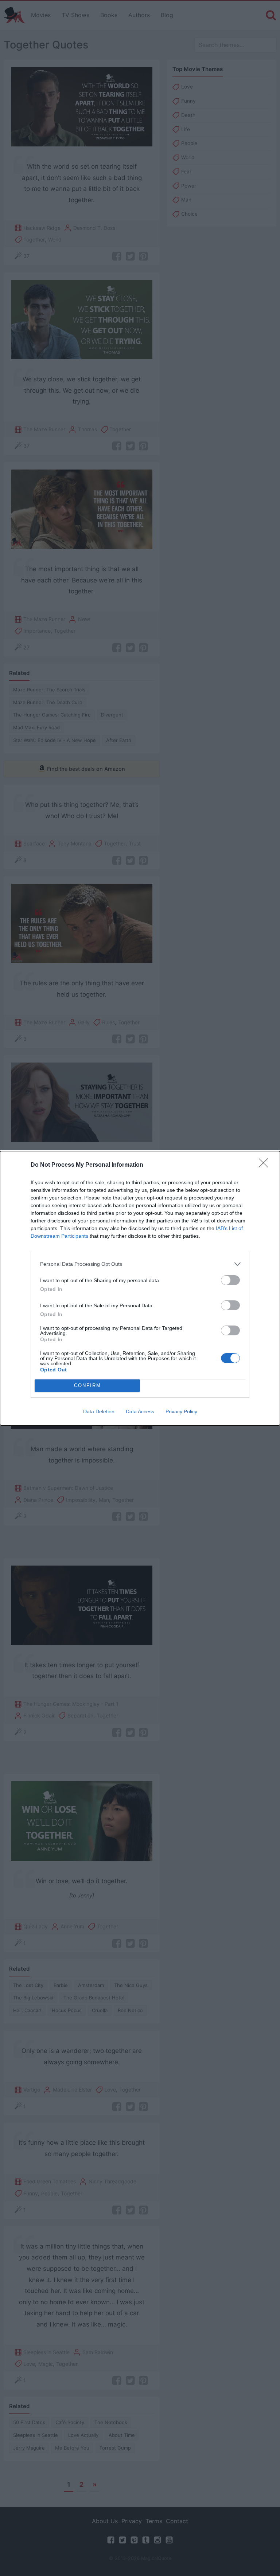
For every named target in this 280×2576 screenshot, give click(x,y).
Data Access (140, 1411)
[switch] (230, 1280)
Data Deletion (99, 1411)
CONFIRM (87, 1385)
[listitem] (140, 1264)
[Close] (266, 1165)
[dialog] (140, 1288)
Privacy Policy (181, 1411)
